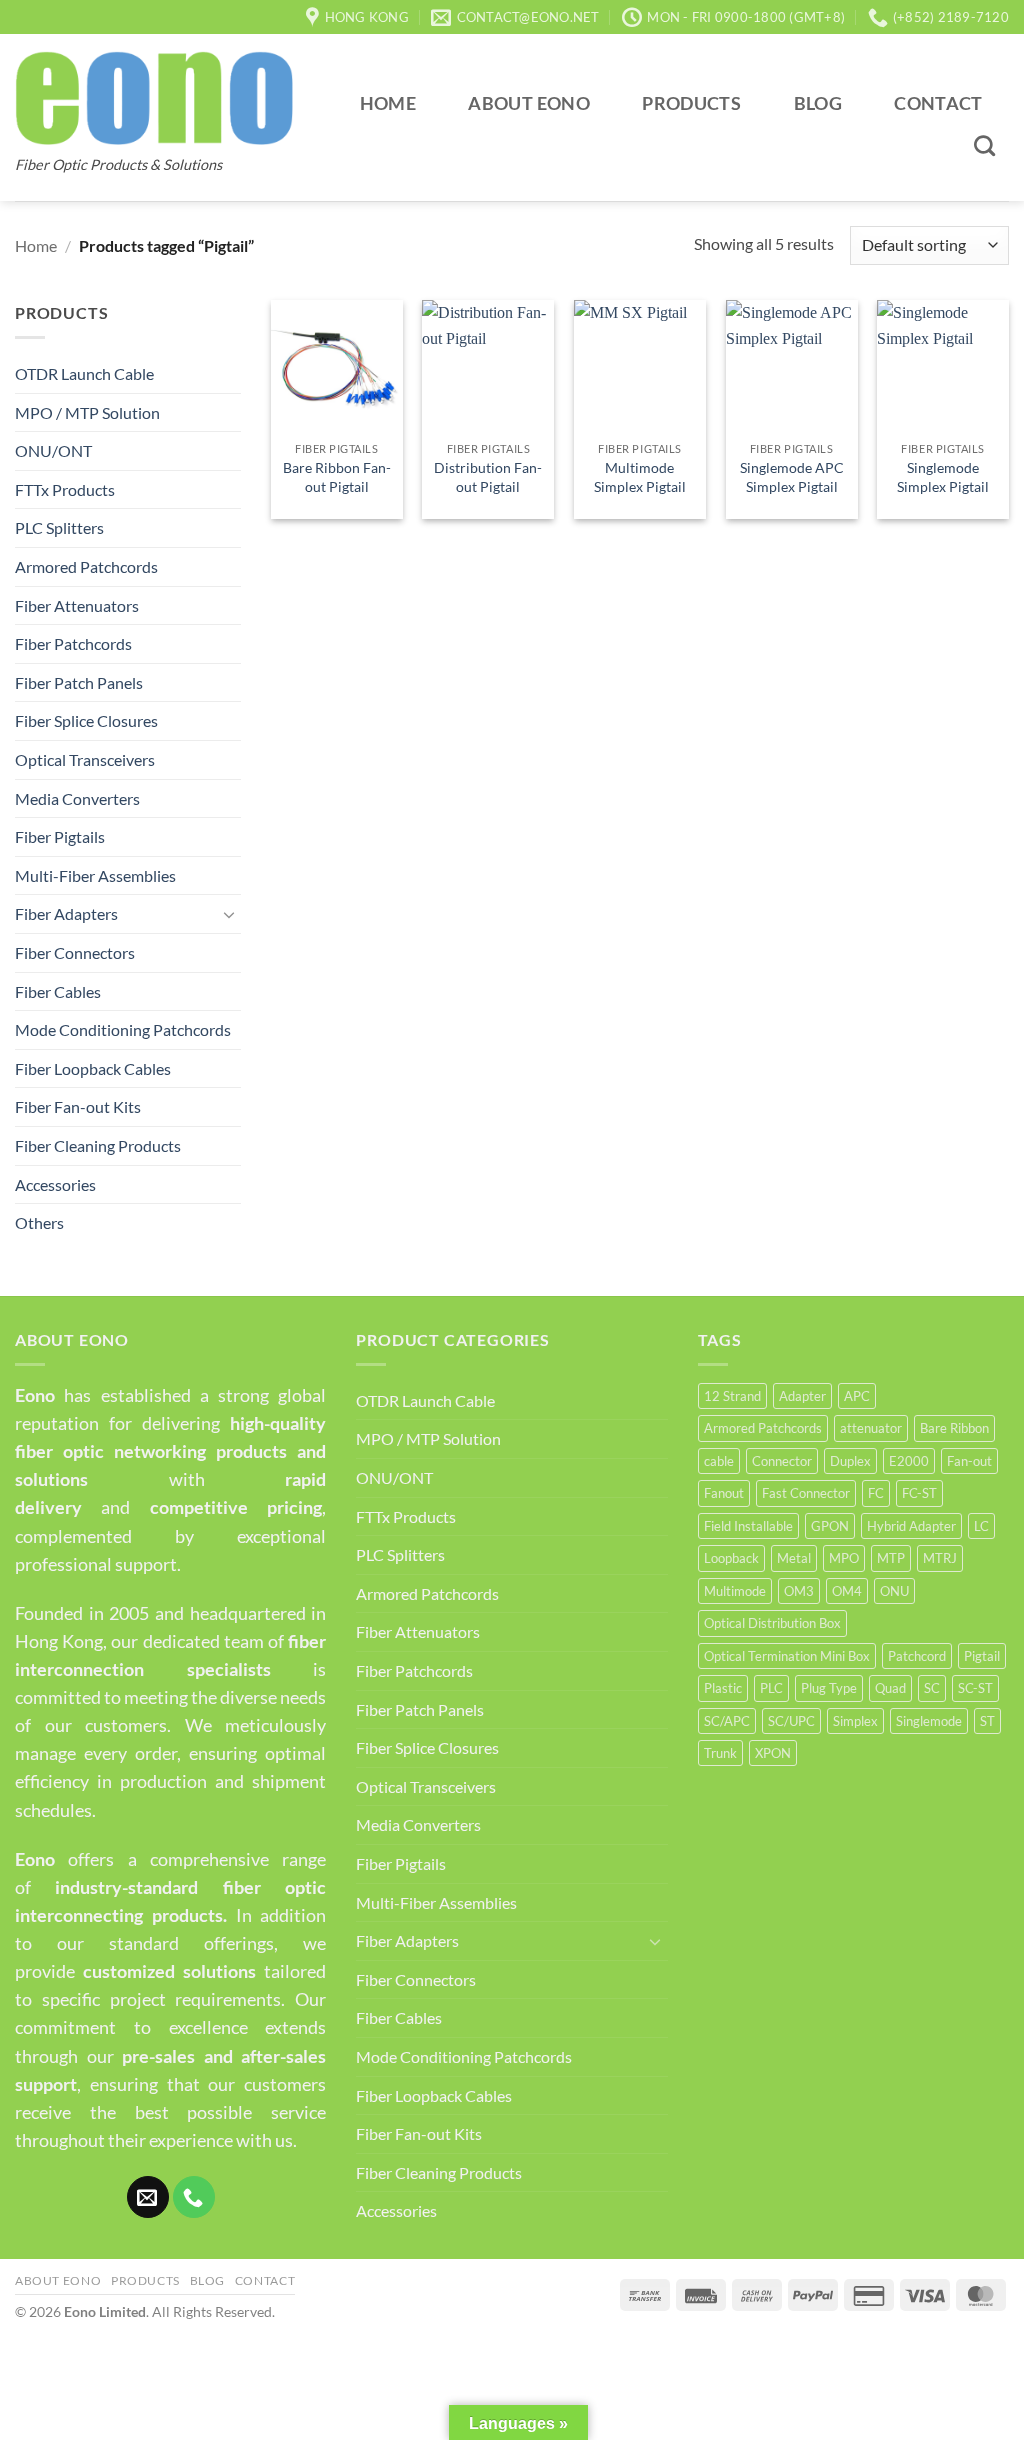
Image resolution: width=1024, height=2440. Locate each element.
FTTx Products (65, 489)
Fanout (724, 1493)
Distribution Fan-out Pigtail (488, 477)
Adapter (802, 1396)
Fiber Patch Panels (79, 682)
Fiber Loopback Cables (93, 1068)
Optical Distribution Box (772, 1623)
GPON (830, 1526)
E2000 (909, 1461)
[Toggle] (229, 914)
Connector (782, 1461)
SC (932, 1688)
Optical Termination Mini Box (787, 1656)
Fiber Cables (58, 991)
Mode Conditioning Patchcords (123, 1029)
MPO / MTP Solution (87, 412)
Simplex (855, 1721)
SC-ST (975, 1688)
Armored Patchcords (86, 566)
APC (857, 1396)
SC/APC (727, 1721)
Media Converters (77, 798)
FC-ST (919, 1493)
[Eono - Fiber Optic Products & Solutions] (154, 98)
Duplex (850, 1461)
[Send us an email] (148, 2197)
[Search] (985, 145)
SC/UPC (791, 1721)
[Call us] (194, 2197)
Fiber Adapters (66, 913)
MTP (891, 1558)
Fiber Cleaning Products (98, 1145)
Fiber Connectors (75, 952)
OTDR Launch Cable (84, 373)
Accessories (55, 1184)
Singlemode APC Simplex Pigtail (792, 477)
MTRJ (940, 1558)
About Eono (529, 103)
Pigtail (982, 1656)
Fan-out (969, 1461)
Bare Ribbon (954, 1428)
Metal (794, 1558)
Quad (890, 1688)
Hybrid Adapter (911, 1526)
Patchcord (917, 1656)
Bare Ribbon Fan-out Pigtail (337, 477)
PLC (771, 1688)
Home (388, 103)
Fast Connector (806, 1493)
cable (719, 1461)
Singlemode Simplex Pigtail (943, 477)
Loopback (731, 1558)
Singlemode (929, 1721)
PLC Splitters (59, 527)
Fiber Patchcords (73, 643)
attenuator (871, 1428)
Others (39, 1222)
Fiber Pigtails (60, 836)
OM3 (799, 1591)
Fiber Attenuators (77, 605)
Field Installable (748, 1526)
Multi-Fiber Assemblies (95, 875)
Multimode (735, 1591)
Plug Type (829, 1688)
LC (981, 1526)
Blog (818, 103)
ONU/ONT (53, 450)
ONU (894, 1591)
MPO (844, 1558)
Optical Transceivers (85, 759)
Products (691, 103)
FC (876, 1493)
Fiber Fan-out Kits (78, 1106)
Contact (938, 103)
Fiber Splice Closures (86, 720)
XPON (773, 1753)
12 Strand (732, 1396)
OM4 (847, 1591)
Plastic (723, 1688)
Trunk (720, 1753)
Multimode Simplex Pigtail (640, 477)
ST (987, 1721)
